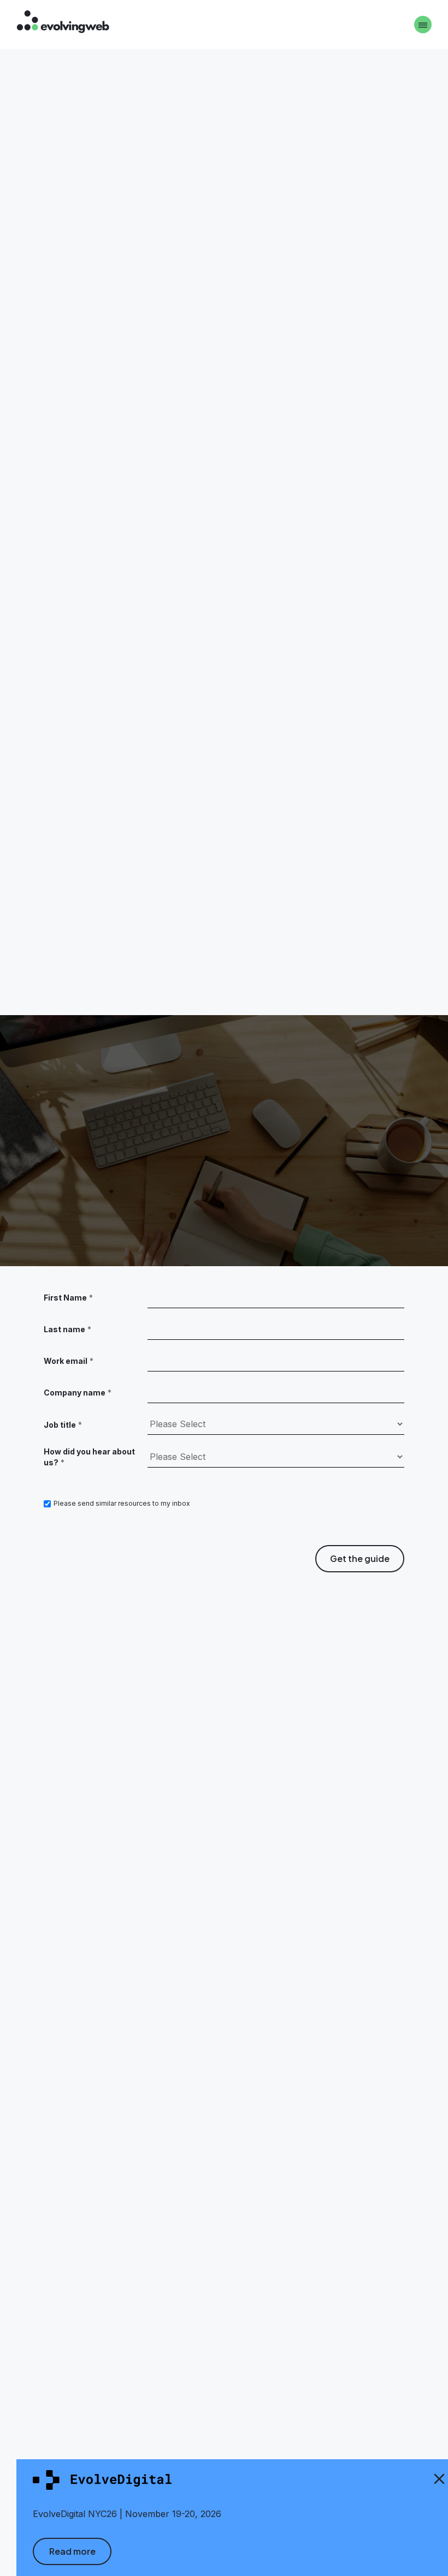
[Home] (63, 23)
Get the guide (360, 1558)
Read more (72, 2551)
